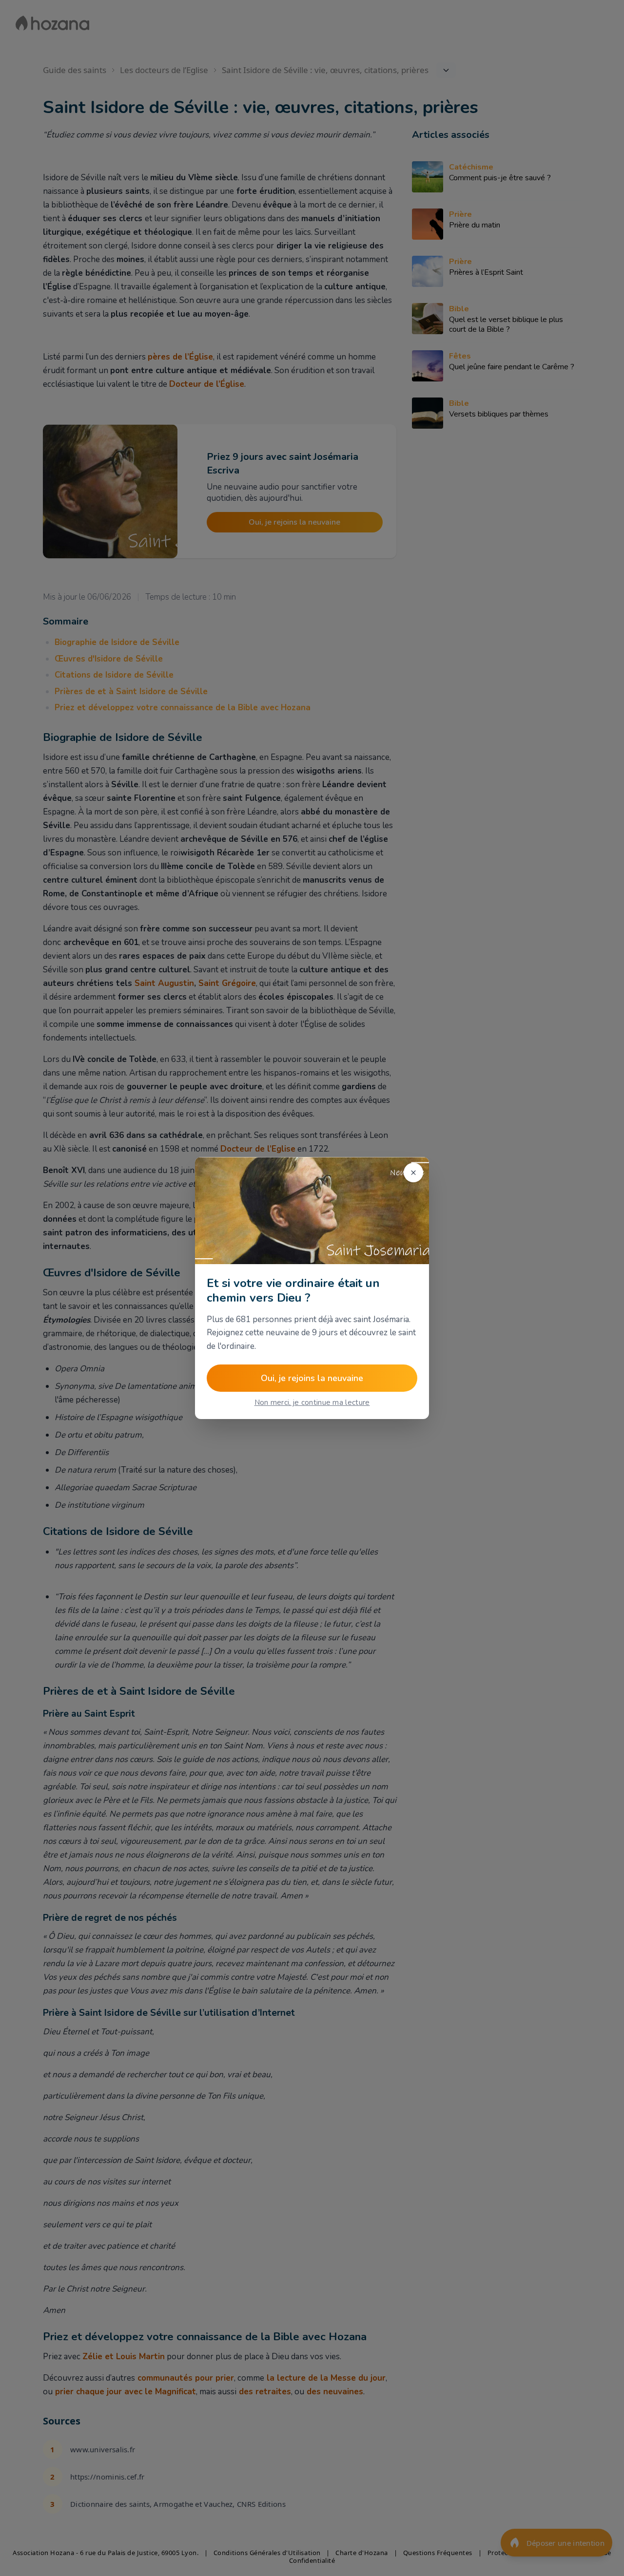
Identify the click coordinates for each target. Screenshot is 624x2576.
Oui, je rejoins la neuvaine (312, 1378)
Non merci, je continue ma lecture (312, 1402)
